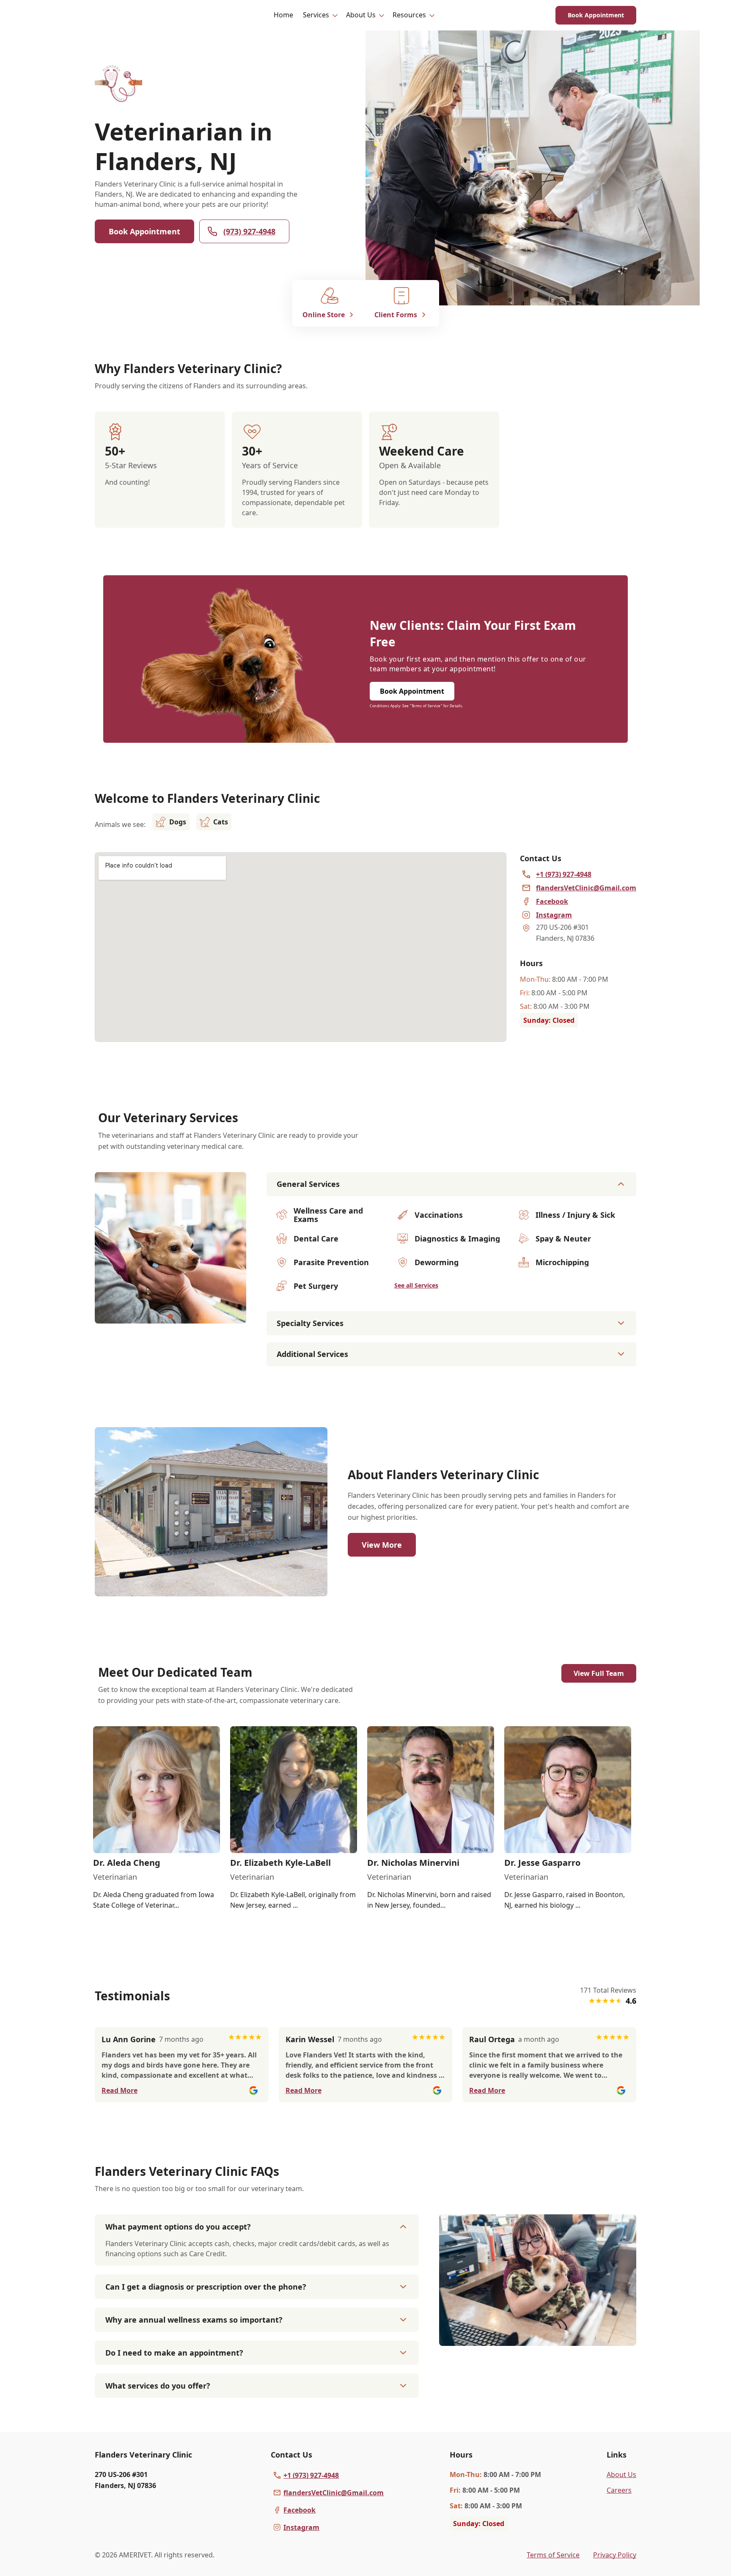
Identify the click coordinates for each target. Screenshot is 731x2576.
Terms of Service (553, 2555)
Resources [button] (409, 15)
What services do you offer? (158, 2386)
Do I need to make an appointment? (174, 2353)
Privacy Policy (615, 2555)
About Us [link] (621, 2474)
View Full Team (599, 1673)
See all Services (416, 1285)
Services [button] (316, 15)
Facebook (300, 2510)
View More (382, 1545)
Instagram (301, 2527)
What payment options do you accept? (178, 2227)
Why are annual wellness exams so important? (194, 2320)
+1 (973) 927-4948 (311, 2475)
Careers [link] (619, 2490)
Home (283, 15)
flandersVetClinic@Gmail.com (334, 2493)
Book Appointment (596, 15)
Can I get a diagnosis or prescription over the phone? (206, 2287)
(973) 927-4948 (249, 231)
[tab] (170, 1316)
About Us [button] (361, 15)
